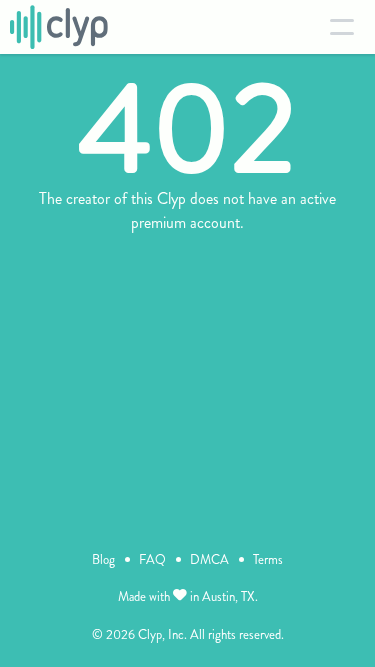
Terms (268, 559)
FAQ (152, 559)
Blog (103, 559)
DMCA (209, 559)
